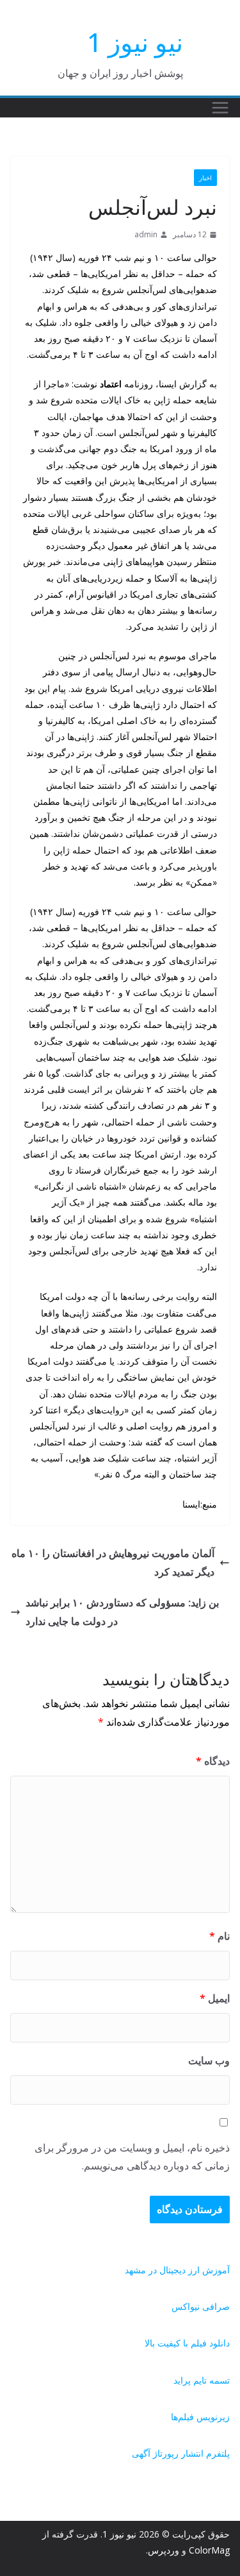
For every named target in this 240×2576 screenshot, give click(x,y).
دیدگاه (213, 1761)
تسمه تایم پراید (202, 2380)
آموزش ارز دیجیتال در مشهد (177, 2270)
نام (220, 1936)
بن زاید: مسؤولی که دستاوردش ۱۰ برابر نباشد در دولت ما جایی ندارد (122, 1612)
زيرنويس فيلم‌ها (200, 2417)
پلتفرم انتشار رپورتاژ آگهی (181, 2453)
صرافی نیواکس (201, 2306)
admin (146, 234)
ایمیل (215, 1998)
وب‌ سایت (209, 2060)
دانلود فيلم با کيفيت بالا (187, 2343)
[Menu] (220, 108)
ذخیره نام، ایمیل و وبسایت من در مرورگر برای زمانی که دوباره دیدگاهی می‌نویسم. (132, 2157)
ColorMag (209, 2550)
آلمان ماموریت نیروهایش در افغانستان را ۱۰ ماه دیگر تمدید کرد (113, 1562)
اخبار (205, 178)
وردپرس (164, 2550)
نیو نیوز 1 (135, 42)
